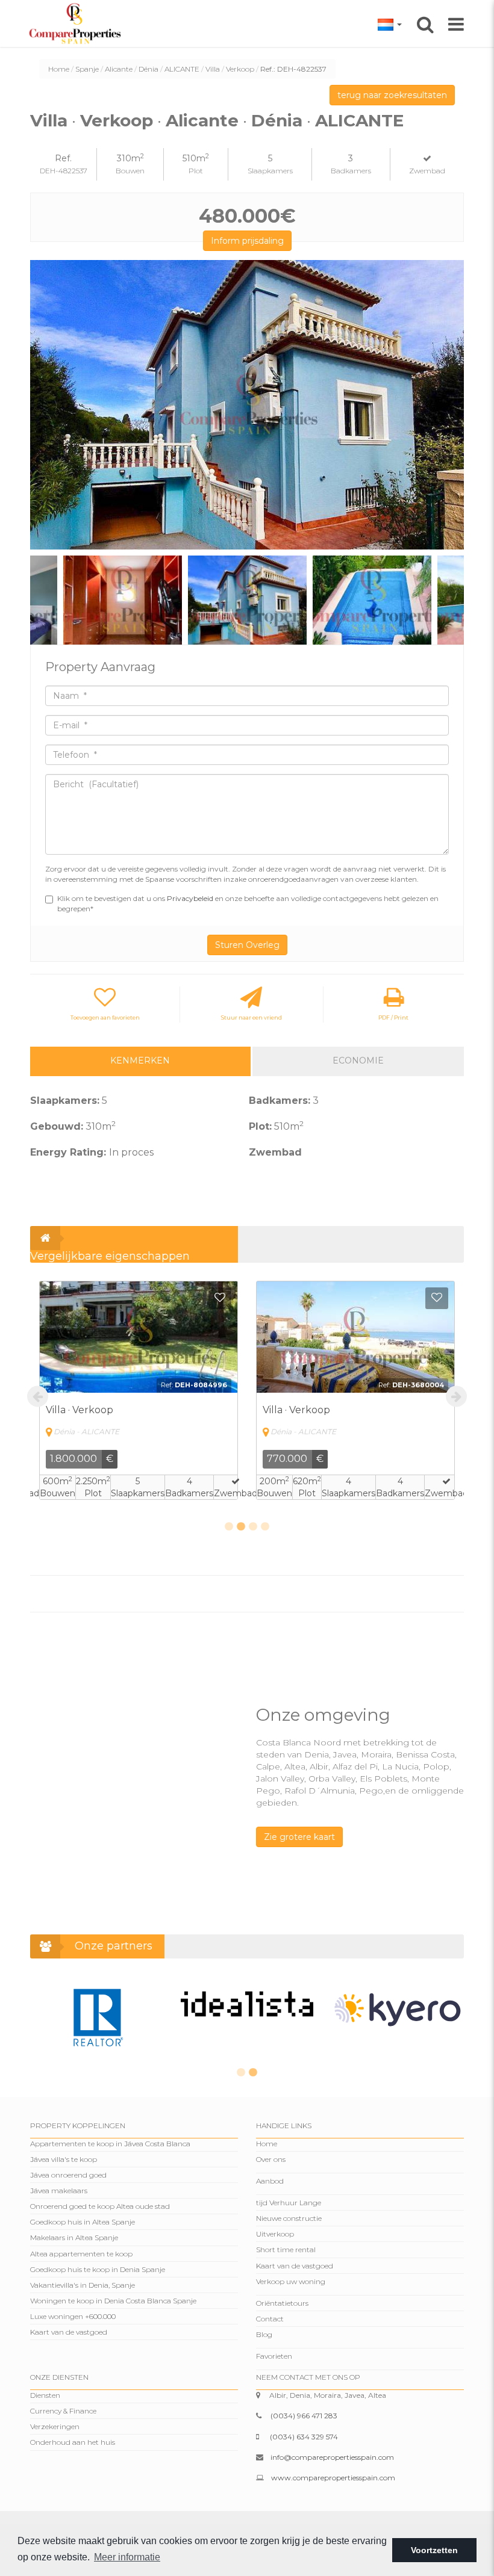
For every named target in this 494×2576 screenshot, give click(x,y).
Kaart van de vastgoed (69, 2332)
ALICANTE (182, 69)
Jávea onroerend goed (68, 2175)
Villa (213, 69)
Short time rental (286, 2249)
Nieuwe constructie (289, 2218)
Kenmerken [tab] (140, 1060)
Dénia (149, 69)
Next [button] (450, 405)
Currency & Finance (63, 2411)
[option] (247, 405)
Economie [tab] (358, 1060)
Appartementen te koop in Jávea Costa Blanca (110, 2144)
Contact (270, 2319)
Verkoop (240, 69)
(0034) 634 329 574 (304, 2437)
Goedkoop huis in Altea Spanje (83, 2222)
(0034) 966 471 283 (304, 2416)
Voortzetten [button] (434, 2550)
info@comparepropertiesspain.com (332, 2457)
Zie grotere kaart (299, 1837)
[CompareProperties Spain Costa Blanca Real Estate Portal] (77, 23)
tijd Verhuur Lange (289, 2203)
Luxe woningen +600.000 (73, 2316)
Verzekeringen (55, 2426)
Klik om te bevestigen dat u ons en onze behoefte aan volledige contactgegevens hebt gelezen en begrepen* (248, 903)
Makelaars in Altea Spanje (74, 2237)
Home (59, 69)
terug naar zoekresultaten (392, 95)
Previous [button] (44, 405)
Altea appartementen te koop (81, 2254)
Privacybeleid (191, 898)
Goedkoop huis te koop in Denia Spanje (98, 2269)
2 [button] (241, 1527)
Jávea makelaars (59, 2191)
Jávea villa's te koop (64, 2159)
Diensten (45, 2395)
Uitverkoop (275, 2234)
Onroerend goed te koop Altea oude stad (100, 2206)
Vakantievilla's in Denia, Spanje (83, 2285)
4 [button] (265, 1527)
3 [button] (253, 1527)
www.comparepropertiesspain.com (333, 2478)
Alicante (119, 69)
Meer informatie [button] (127, 2557)
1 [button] (229, 1527)
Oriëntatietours (282, 2303)
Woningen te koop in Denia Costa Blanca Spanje (113, 2301)
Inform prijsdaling (247, 241)
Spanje (87, 69)
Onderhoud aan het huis (73, 2442)
